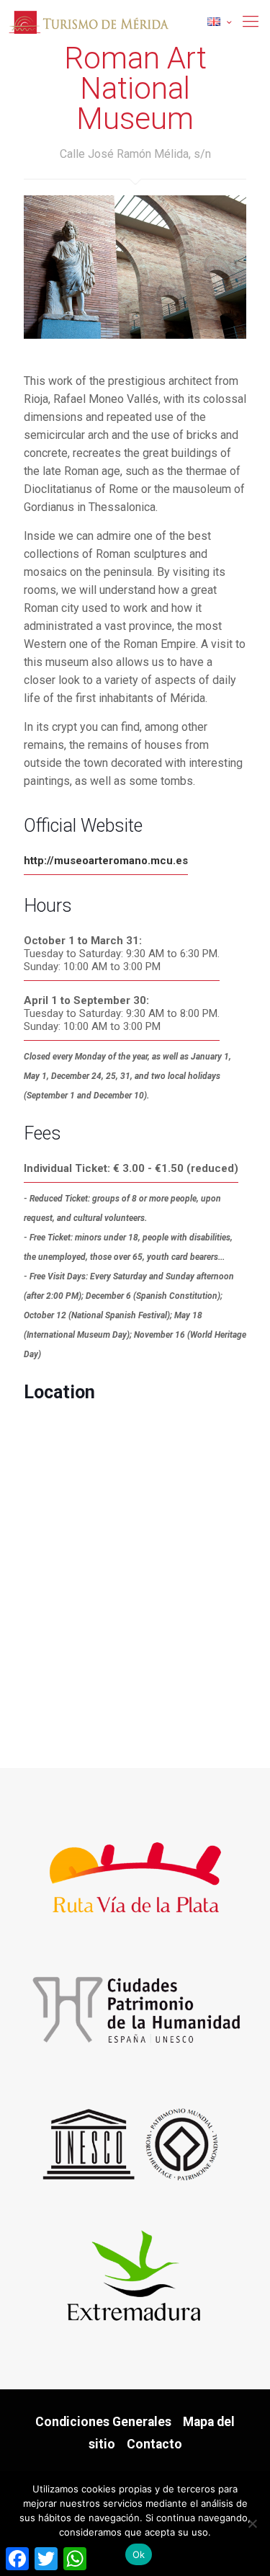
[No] (252, 2523)
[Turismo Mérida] (135, 22)
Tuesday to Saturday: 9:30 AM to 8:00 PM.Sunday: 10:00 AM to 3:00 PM (122, 1013)
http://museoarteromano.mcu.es (106, 861)
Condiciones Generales (103, 2422)
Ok (139, 2554)
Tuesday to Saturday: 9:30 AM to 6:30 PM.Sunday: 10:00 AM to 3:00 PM (122, 954)
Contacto (154, 2444)
